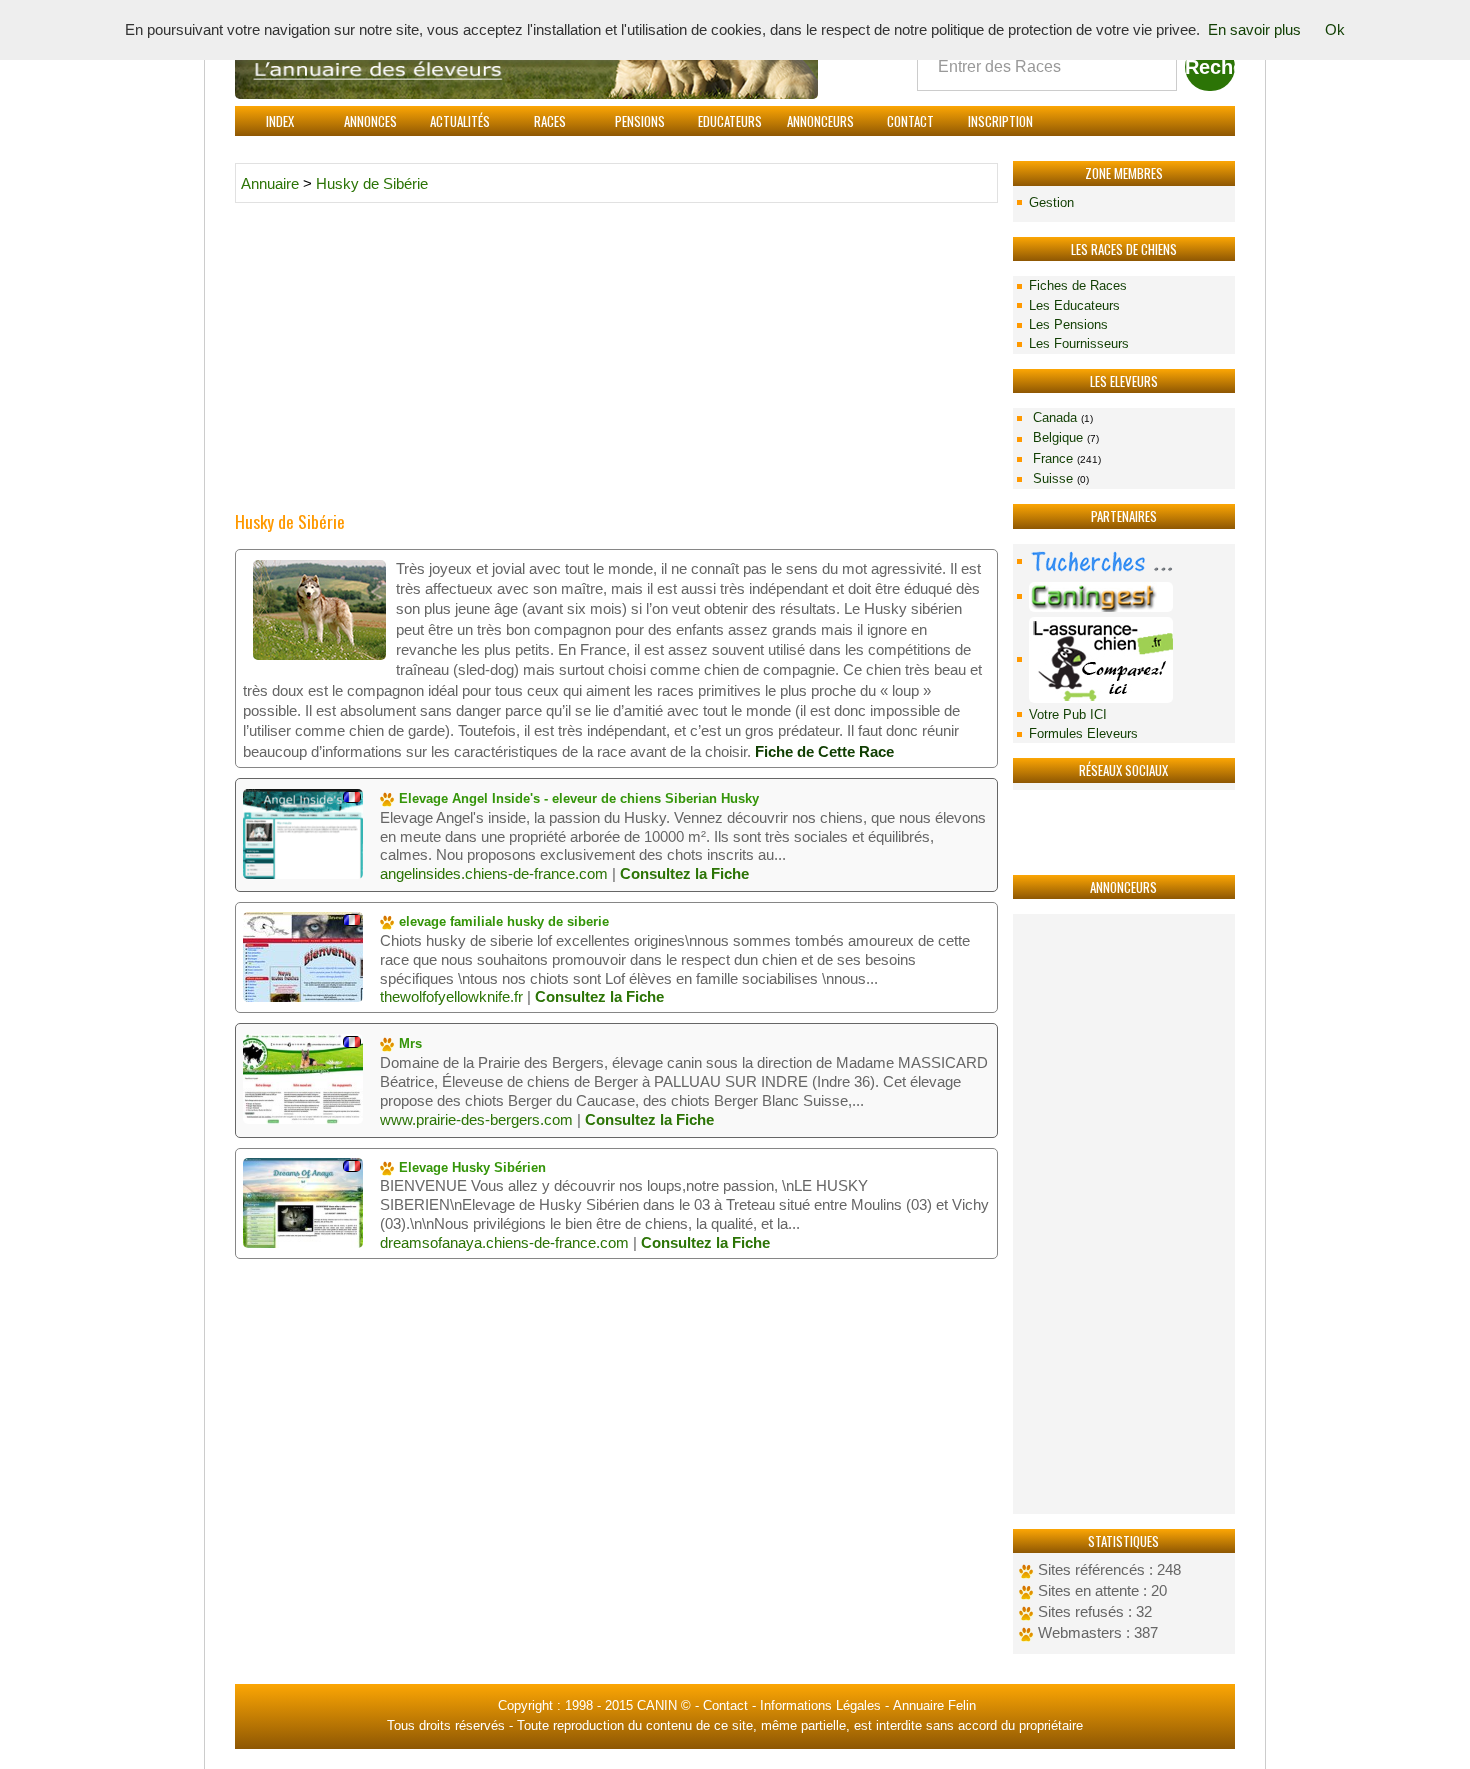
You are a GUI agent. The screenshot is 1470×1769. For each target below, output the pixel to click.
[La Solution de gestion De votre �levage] (1124, 596)
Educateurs (730, 121)
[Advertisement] (1124, 1214)
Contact (910, 121)
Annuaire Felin (934, 1705)
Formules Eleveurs (1083, 733)
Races (550, 121)
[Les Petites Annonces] (1124, 561)
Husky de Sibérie (372, 184)
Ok (1335, 30)
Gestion (1051, 202)
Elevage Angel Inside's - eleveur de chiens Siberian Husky (577, 798)
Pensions (640, 121)
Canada (1061, 417)
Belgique (1064, 437)
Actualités (460, 121)
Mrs (408, 1043)
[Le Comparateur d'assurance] (1124, 659)
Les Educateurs (1074, 305)
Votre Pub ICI (1068, 714)
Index (280, 121)
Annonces (370, 121)
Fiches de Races (1078, 285)
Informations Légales (820, 1705)
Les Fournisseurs (1079, 343)
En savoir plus (1254, 30)
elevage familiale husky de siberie (502, 921)
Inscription (1000, 121)
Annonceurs (820, 121)
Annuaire (270, 184)
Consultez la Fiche (684, 874)
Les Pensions (1068, 324)
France (1065, 458)
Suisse (1059, 478)
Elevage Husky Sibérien (470, 1167)
